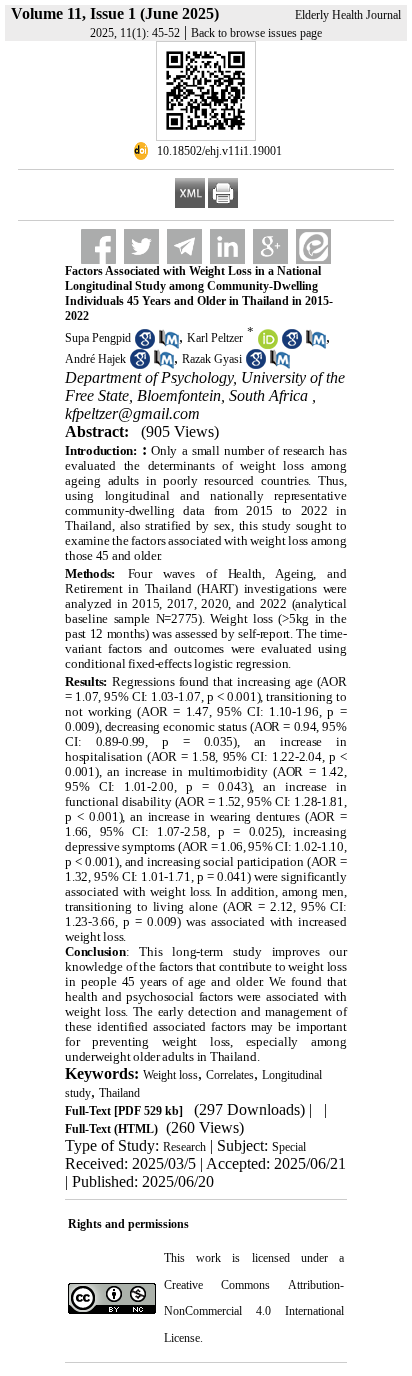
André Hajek (95, 359)
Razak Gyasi (212, 359)
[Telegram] (184, 246)
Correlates (230, 1075)
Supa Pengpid (98, 338)
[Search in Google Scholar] (145, 345)
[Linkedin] (227, 246)
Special (289, 1147)
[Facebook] (98, 246)
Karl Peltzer (215, 338)
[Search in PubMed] (169, 345)
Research (184, 1147)
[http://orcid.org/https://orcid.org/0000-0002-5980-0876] (268, 345)
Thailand (119, 1093)
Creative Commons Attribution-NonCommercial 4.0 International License (253, 1311)
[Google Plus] (270, 246)
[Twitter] (141, 246)
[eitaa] (313, 246)
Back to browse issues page (256, 33)
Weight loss (170, 1075)
